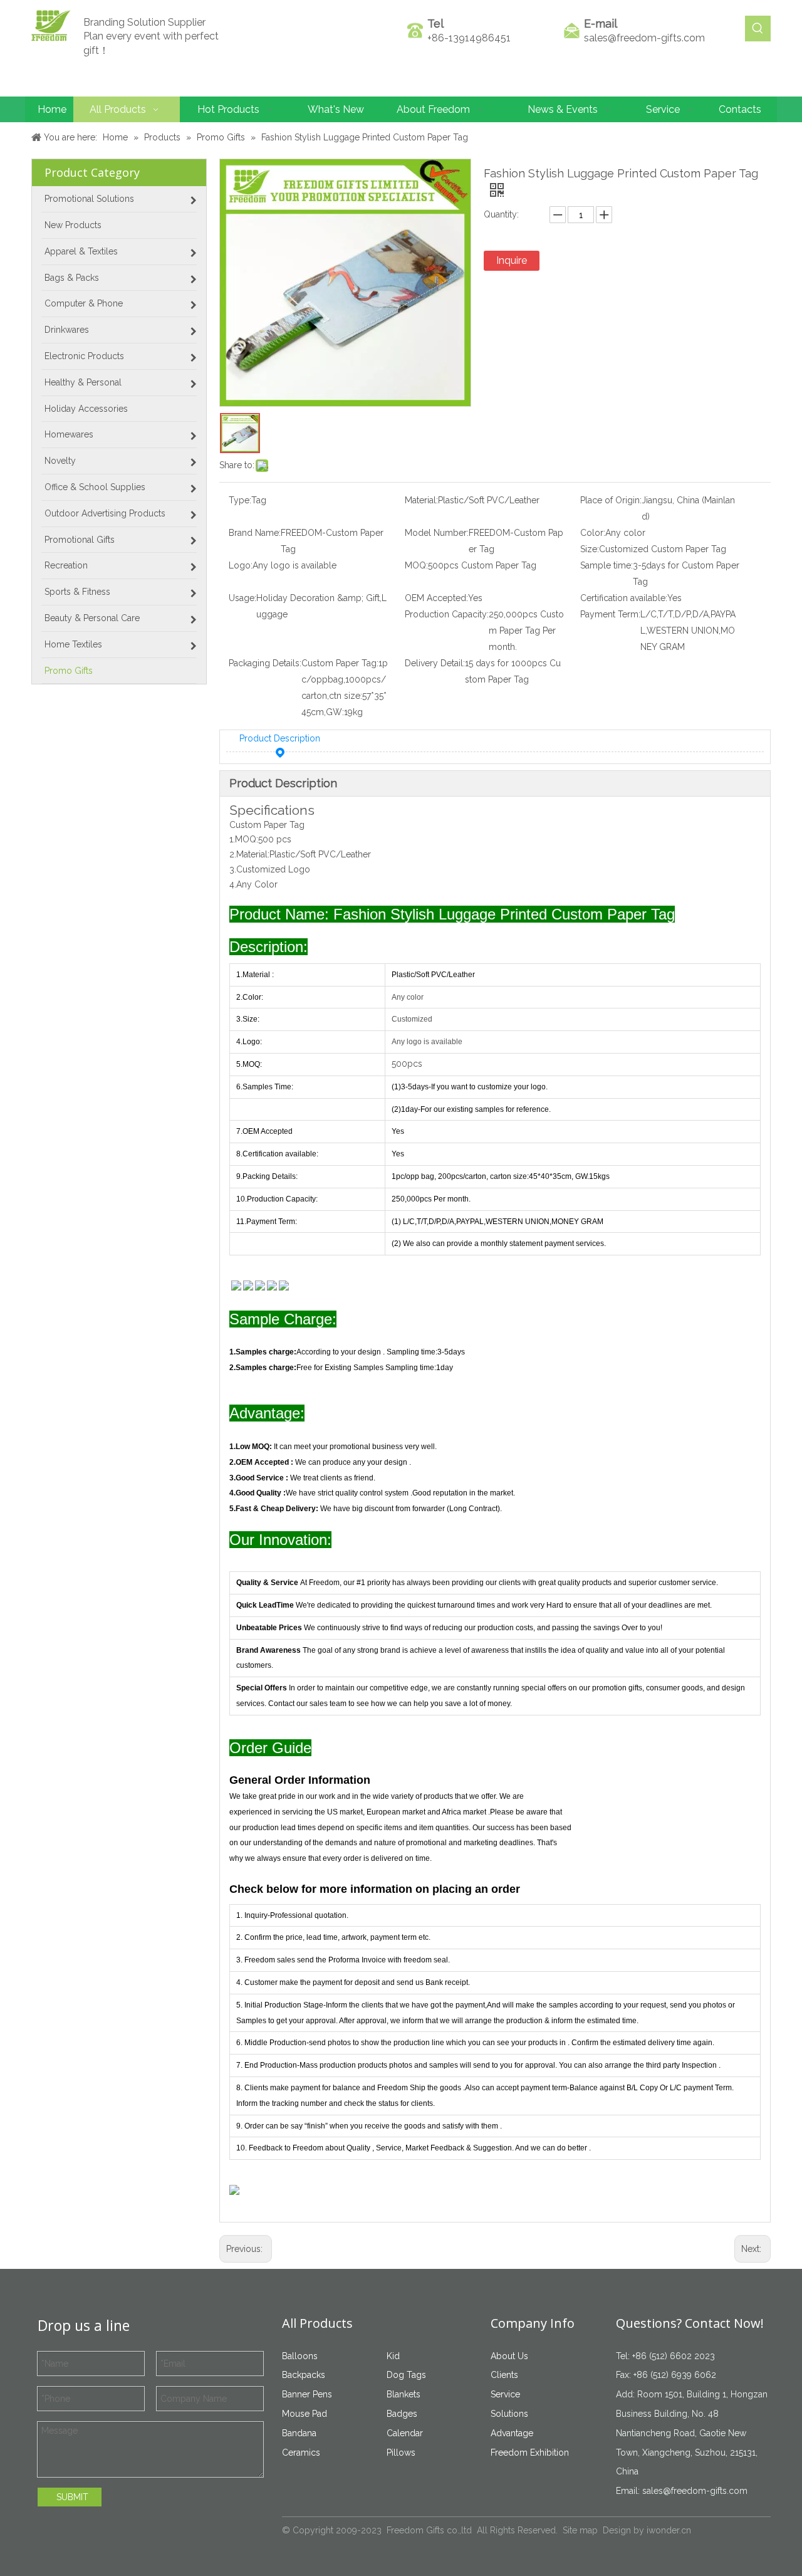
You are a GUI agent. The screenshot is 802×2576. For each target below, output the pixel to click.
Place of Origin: (611, 500)
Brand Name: (255, 533)
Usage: (242, 598)
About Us (509, 2356)
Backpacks (304, 2375)
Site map (580, 2530)
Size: (590, 549)
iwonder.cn (669, 2530)
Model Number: (437, 533)
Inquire (512, 260)
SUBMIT (72, 2497)
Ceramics (301, 2453)
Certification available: (624, 598)
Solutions (509, 2414)
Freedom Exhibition (530, 2453)
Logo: (241, 565)
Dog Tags (406, 2375)
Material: (421, 500)
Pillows (401, 2453)
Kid (393, 2356)
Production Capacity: (447, 614)
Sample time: (607, 565)
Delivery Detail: (435, 663)
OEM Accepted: (436, 598)
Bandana (299, 2433)
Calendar (405, 2433)
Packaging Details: (265, 663)
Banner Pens (307, 2394)
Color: (593, 533)
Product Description (280, 738)
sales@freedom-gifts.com (644, 38)
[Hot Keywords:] (758, 29)
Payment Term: (610, 614)
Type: (240, 500)
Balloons (300, 2356)
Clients (504, 2375)
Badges (402, 2414)
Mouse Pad (305, 2414)
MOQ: (416, 565)
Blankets (404, 2394)
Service (505, 2394)
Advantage (512, 2433)
